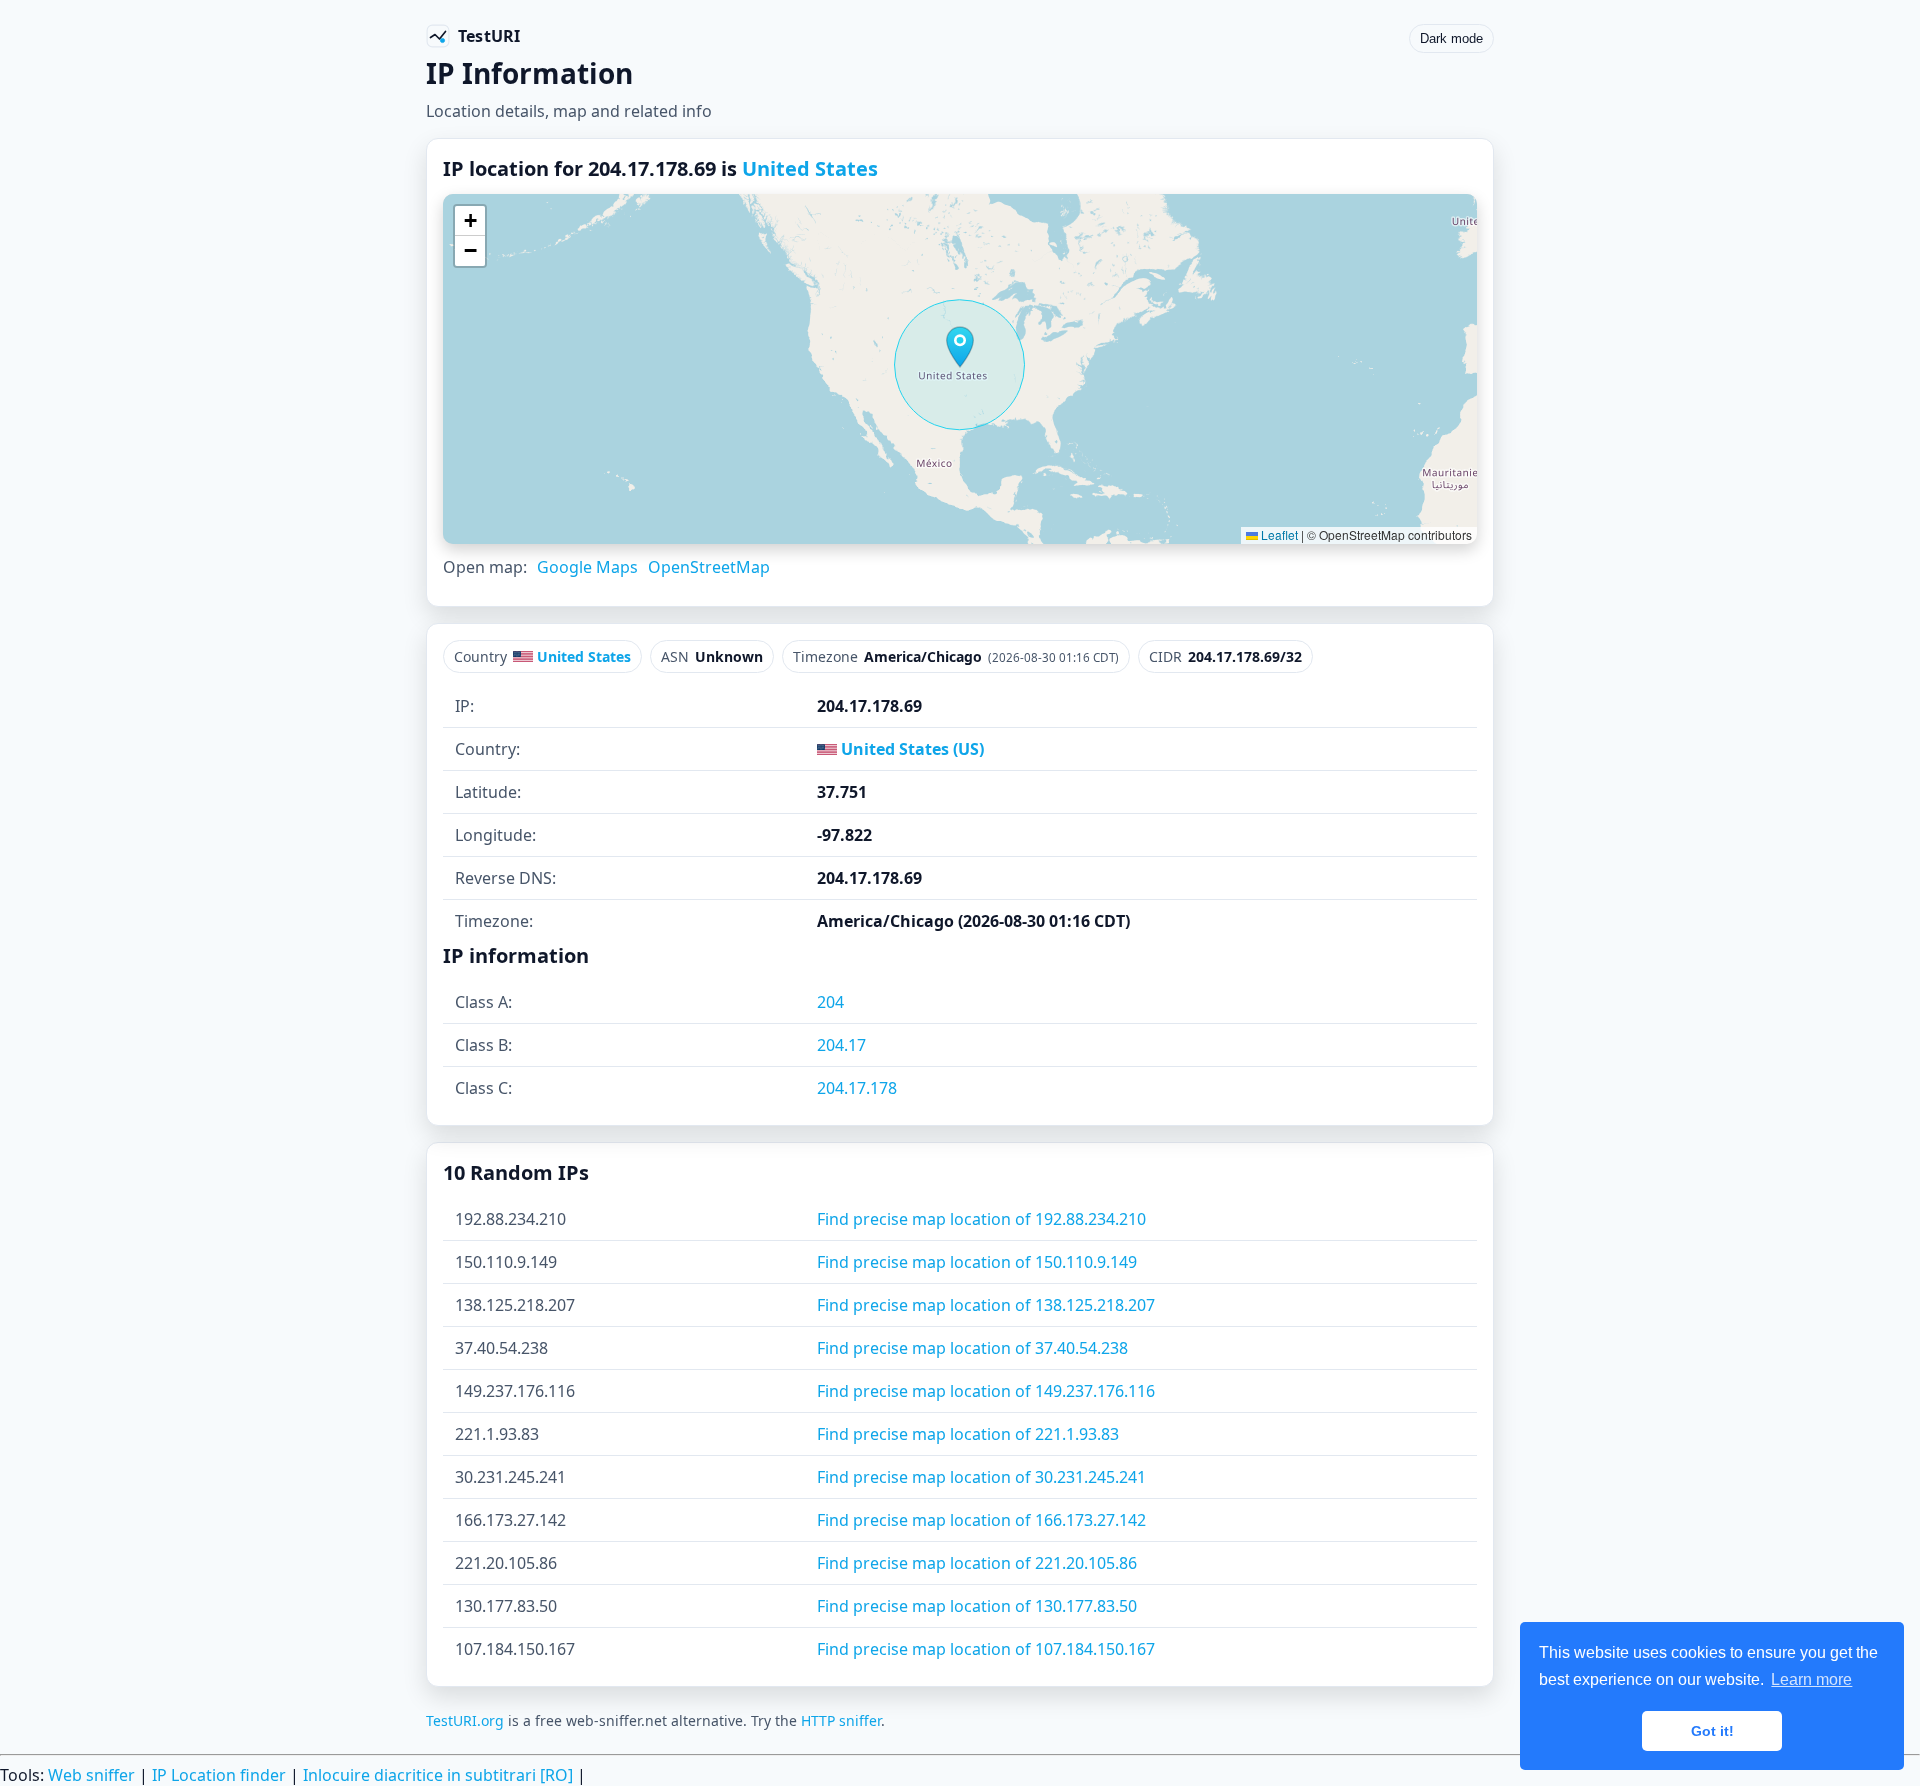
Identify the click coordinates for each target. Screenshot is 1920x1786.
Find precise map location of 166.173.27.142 (981, 1520)
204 (830, 1002)
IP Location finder (219, 1775)
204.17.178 (857, 1088)
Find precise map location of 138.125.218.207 (986, 1305)
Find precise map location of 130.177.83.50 (977, 1606)
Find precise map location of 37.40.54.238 (972, 1348)
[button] (960, 347)
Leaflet (1278, 534)
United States (810, 168)
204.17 (841, 1045)
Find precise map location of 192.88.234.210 (981, 1219)
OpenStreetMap (709, 567)
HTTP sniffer (841, 1720)
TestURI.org (465, 1720)
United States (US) (910, 749)
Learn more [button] (1811, 1679)
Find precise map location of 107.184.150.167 (986, 1649)
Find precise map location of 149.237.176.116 (986, 1391)
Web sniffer (91, 1775)
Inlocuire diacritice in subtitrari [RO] (438, 1775)
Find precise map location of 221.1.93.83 (968, 1434)
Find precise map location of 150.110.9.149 (977, 1262)
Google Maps (587, 567)
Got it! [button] (1712, 1731)
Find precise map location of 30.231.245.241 (981, 1477)
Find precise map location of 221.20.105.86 (977, 1563)
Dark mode (1451, 38)
